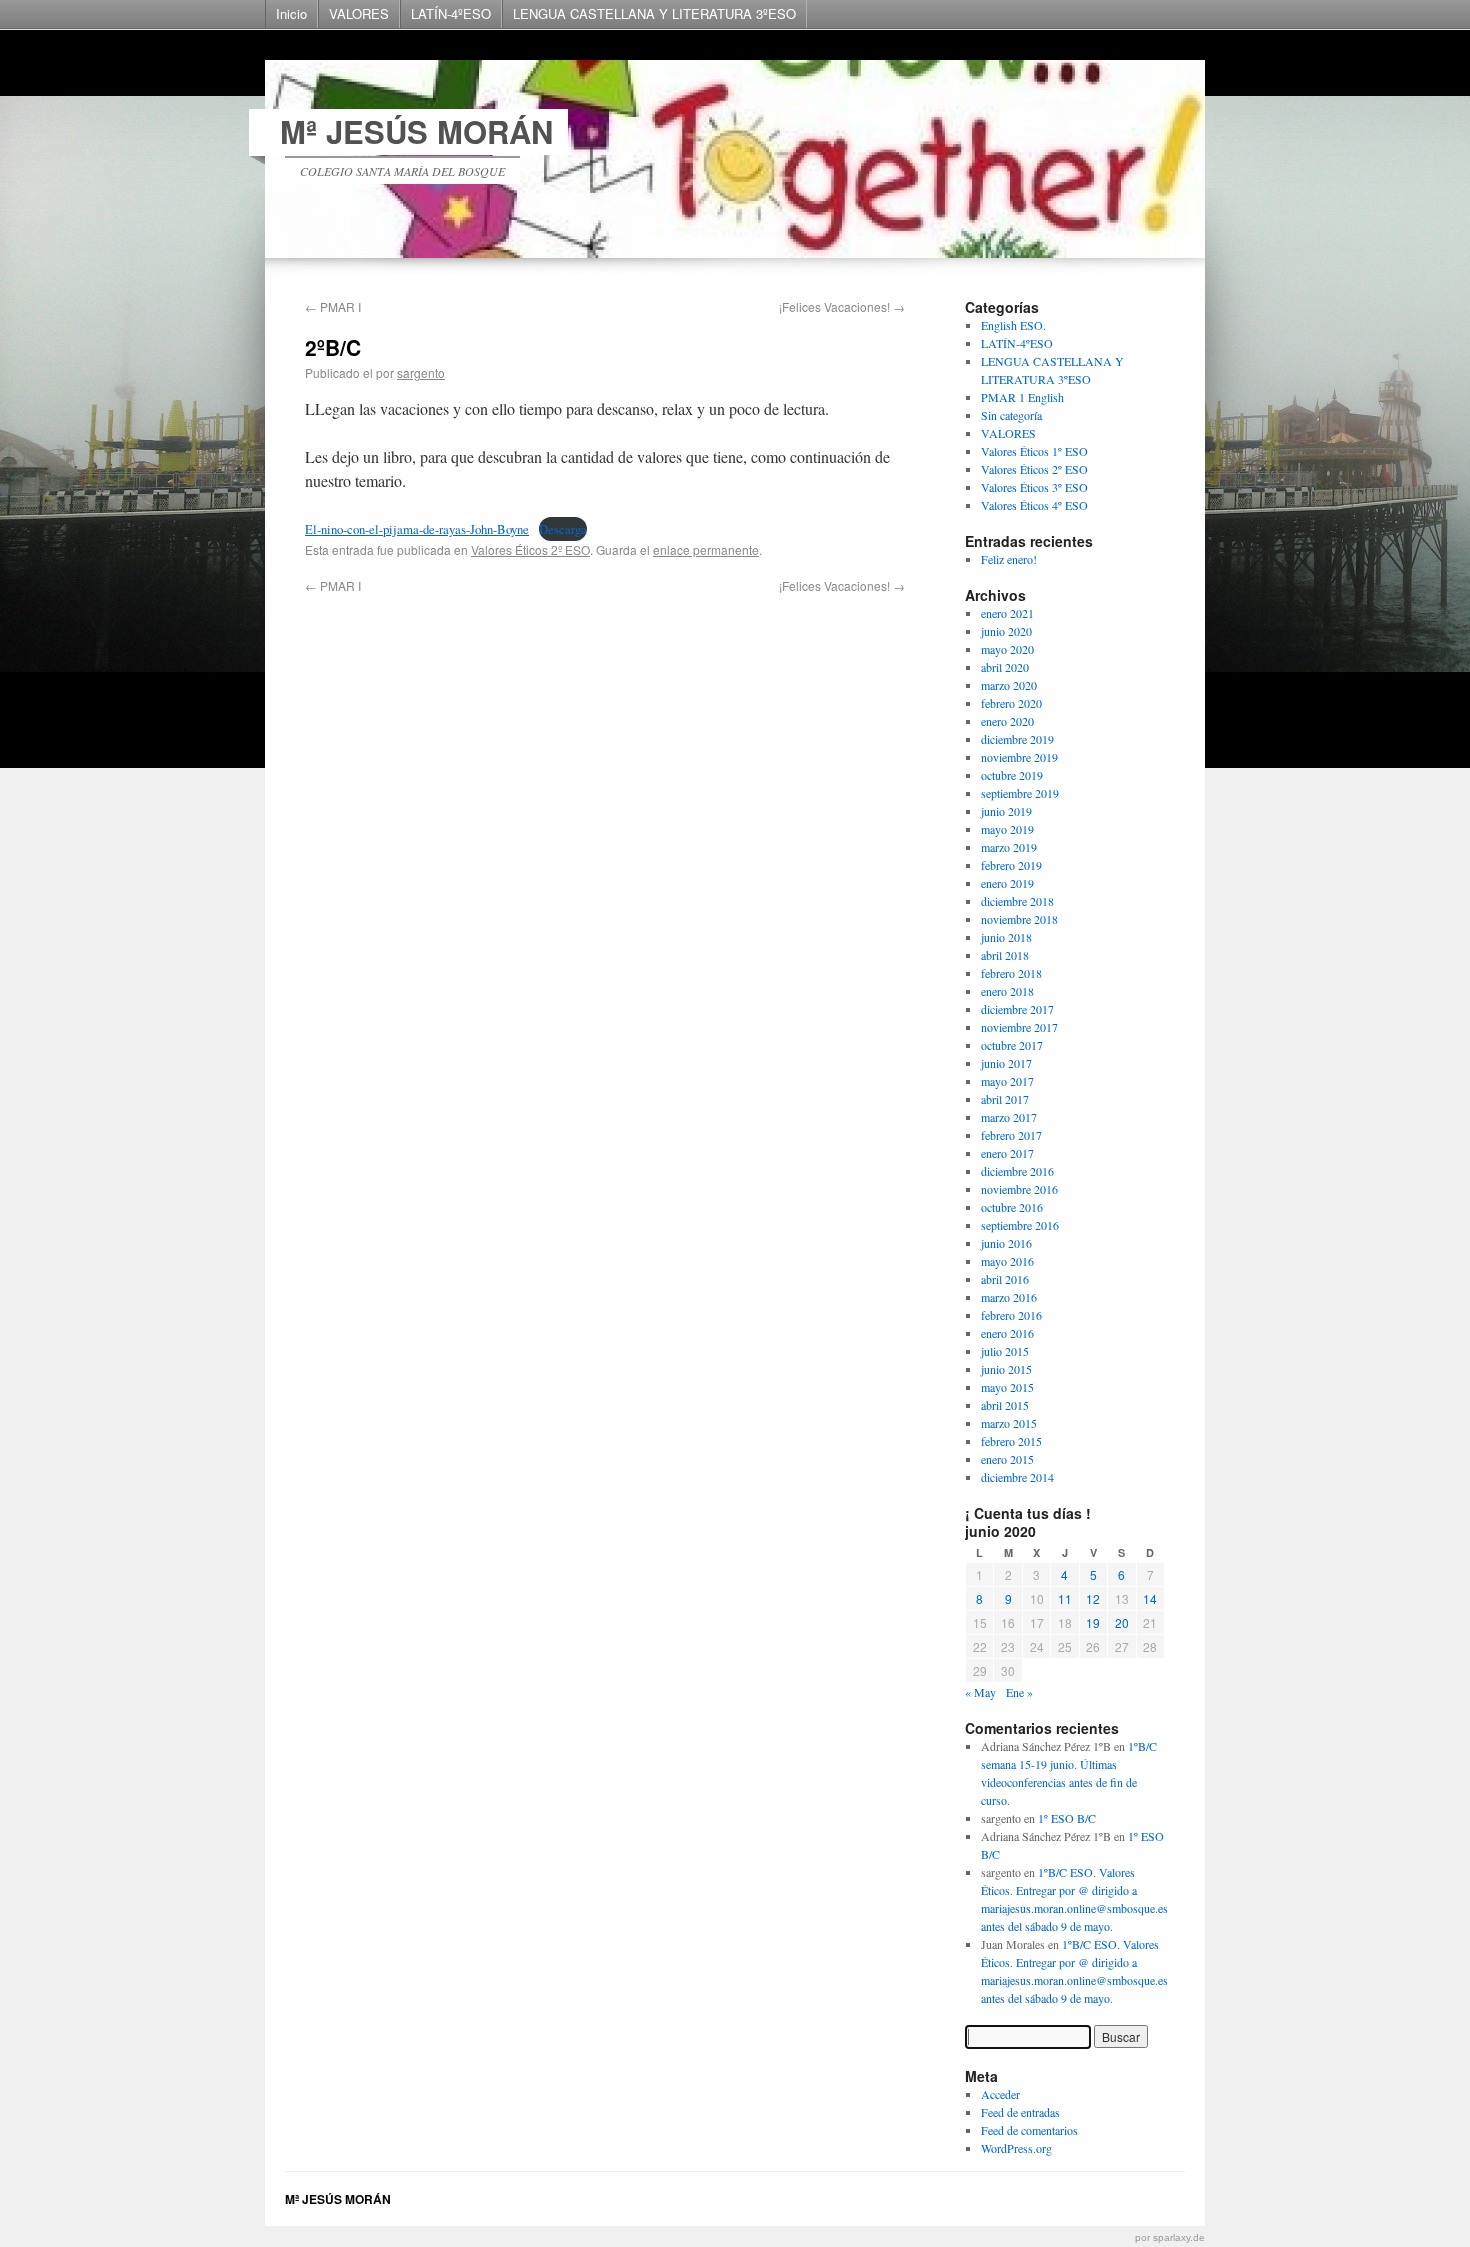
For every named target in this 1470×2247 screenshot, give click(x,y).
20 (1122, 1622)
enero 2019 (1007, 883)
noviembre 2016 (1019, 1189)
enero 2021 (1007, 613)
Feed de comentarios (1029, 2130)
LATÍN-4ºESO (451, 13)
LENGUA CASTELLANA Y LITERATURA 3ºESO (654, 13)
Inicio (291, 13)
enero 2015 (1007, 1459)
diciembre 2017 (1017, 1009)
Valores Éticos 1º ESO (1034, 451)
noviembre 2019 (1019, 757)
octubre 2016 (1012, 1207)
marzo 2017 (1009, 1117)
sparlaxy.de (1179, 2237)
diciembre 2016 (1017, 1171)
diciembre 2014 (1017, 1477)
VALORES (359, 13)
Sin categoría (1011, 415)
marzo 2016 (1009, 1297)
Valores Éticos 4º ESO (1034, 505)
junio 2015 (1006, 1369)
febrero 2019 (1011, 865)
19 (1093, 1622)
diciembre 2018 (1017, 901)
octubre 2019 (1012, 775)
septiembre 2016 (1020, 1225)
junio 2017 (1006, 1063)
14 (1150, 1598)
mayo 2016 (1007, 1261)
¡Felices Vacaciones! (842, 306)
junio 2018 (1006, 937)
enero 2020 (1007, 721)
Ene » (1019, 1692)
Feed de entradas (1020, 2112)
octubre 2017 (1012, 1045)
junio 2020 (1006, 631)
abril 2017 (1005, 1099)
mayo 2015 (1007, 1387)
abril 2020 (1005, 667)
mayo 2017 (1007, 1081)
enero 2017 (1007, 1153)
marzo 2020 (1009, 685)
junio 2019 (1006, 811)
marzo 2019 (1009, 847)
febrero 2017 (1011, 1135)
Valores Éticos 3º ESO (1034, 487)
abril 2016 (1005, 1279)
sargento (421, 372)
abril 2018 (1005, 955)
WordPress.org (1016, 2148)
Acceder (1000, 2094)
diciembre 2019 (1017, 739)
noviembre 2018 (1019, 919)
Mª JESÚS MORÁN (416, 131)
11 (1065, 1598)
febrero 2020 (1011, 703)
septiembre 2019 (1020, 793)
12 (1093, 1598)
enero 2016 (1007, 1333)
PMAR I (333, 306)
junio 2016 (1006, 1243)
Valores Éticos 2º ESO (530, 549)
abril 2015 (1005, 1405)
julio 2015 (1005, 1351)
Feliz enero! (1009, 559)
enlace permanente (706, 549)
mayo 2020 (1007, 649)
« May (980, 1692)
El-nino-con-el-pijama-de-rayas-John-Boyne (417, 529)
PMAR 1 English (1022, 397)
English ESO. (1013, 325)
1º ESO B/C (1067, 1818)
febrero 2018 (1011, 973)
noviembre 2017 (1019, 1027)
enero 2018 (1007, 991)
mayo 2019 (1007, 829)
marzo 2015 (1009, 1423)
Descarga (563, 529)
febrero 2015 (1011, 1441)
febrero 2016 (1011, 1315)
